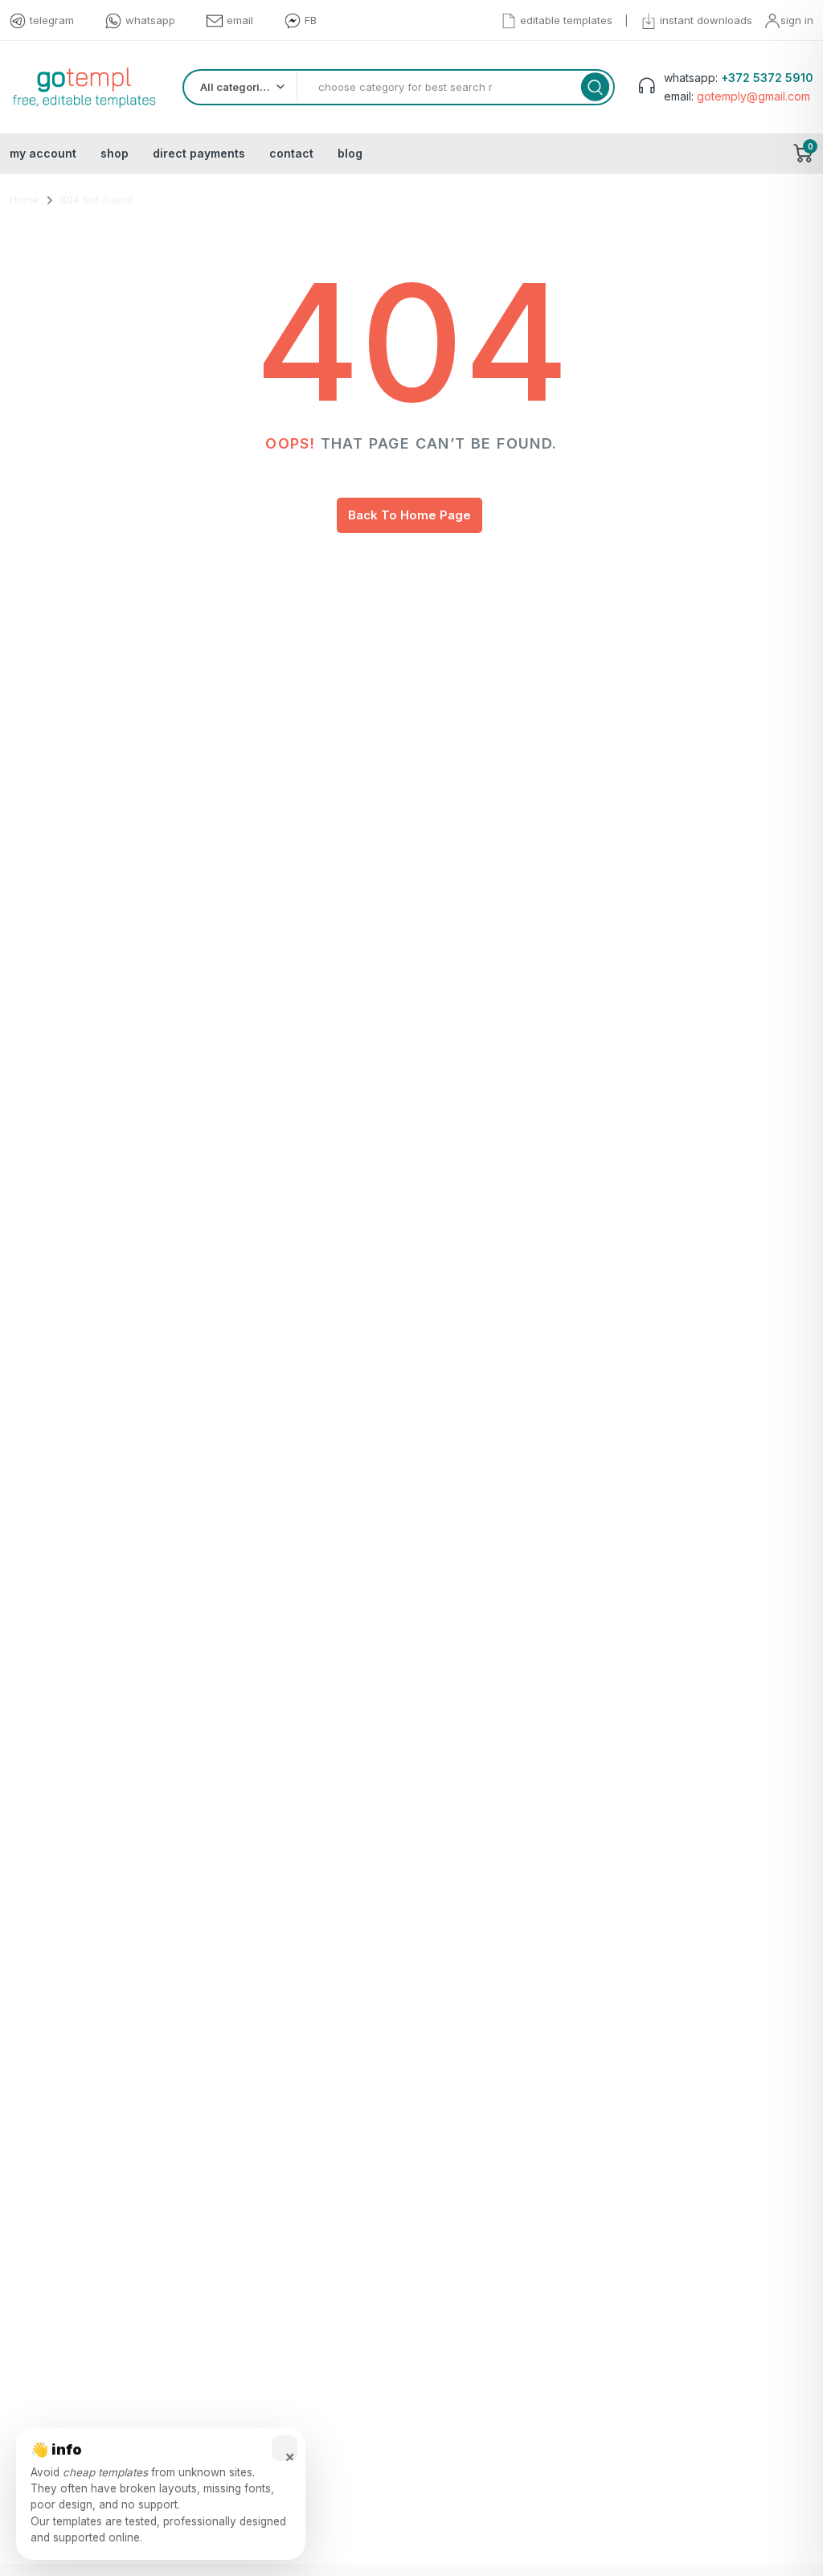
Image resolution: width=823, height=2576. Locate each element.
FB (311, 20)
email (240, 20)
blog (350, 153)
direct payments (199, 153)
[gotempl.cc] (84, 87)
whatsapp (150, 20)
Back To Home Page (409, 515)
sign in (797, 20)
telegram (52, 20)
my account (43, 153)
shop (115, 153)
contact (291, 153)
